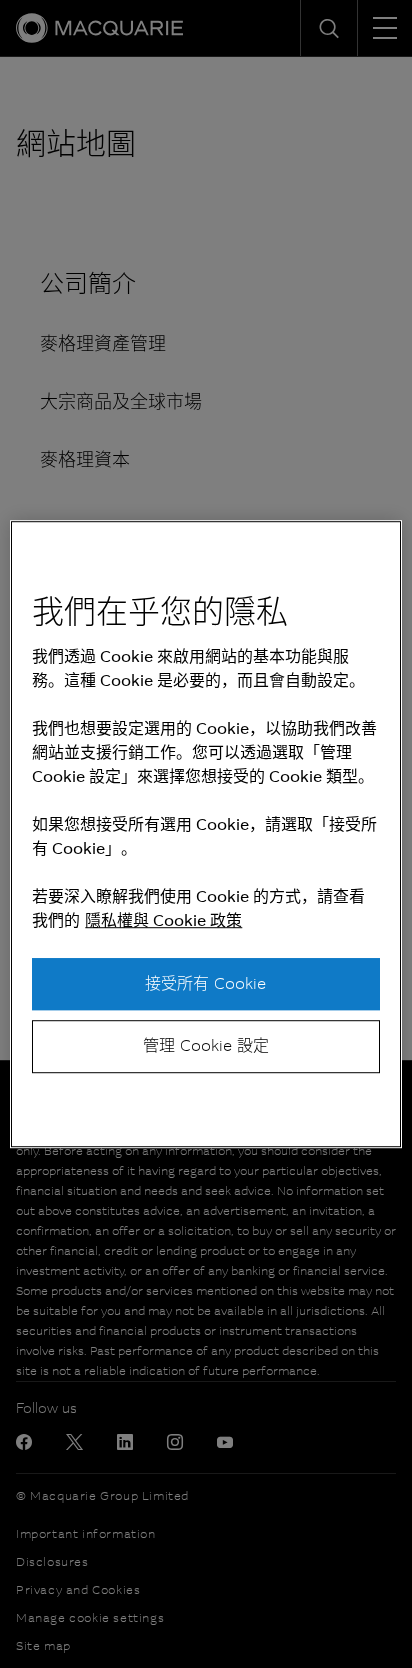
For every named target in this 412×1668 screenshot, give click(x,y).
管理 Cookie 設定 (206, 1045)
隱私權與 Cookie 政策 (163, 920)
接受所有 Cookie (205, 983)
